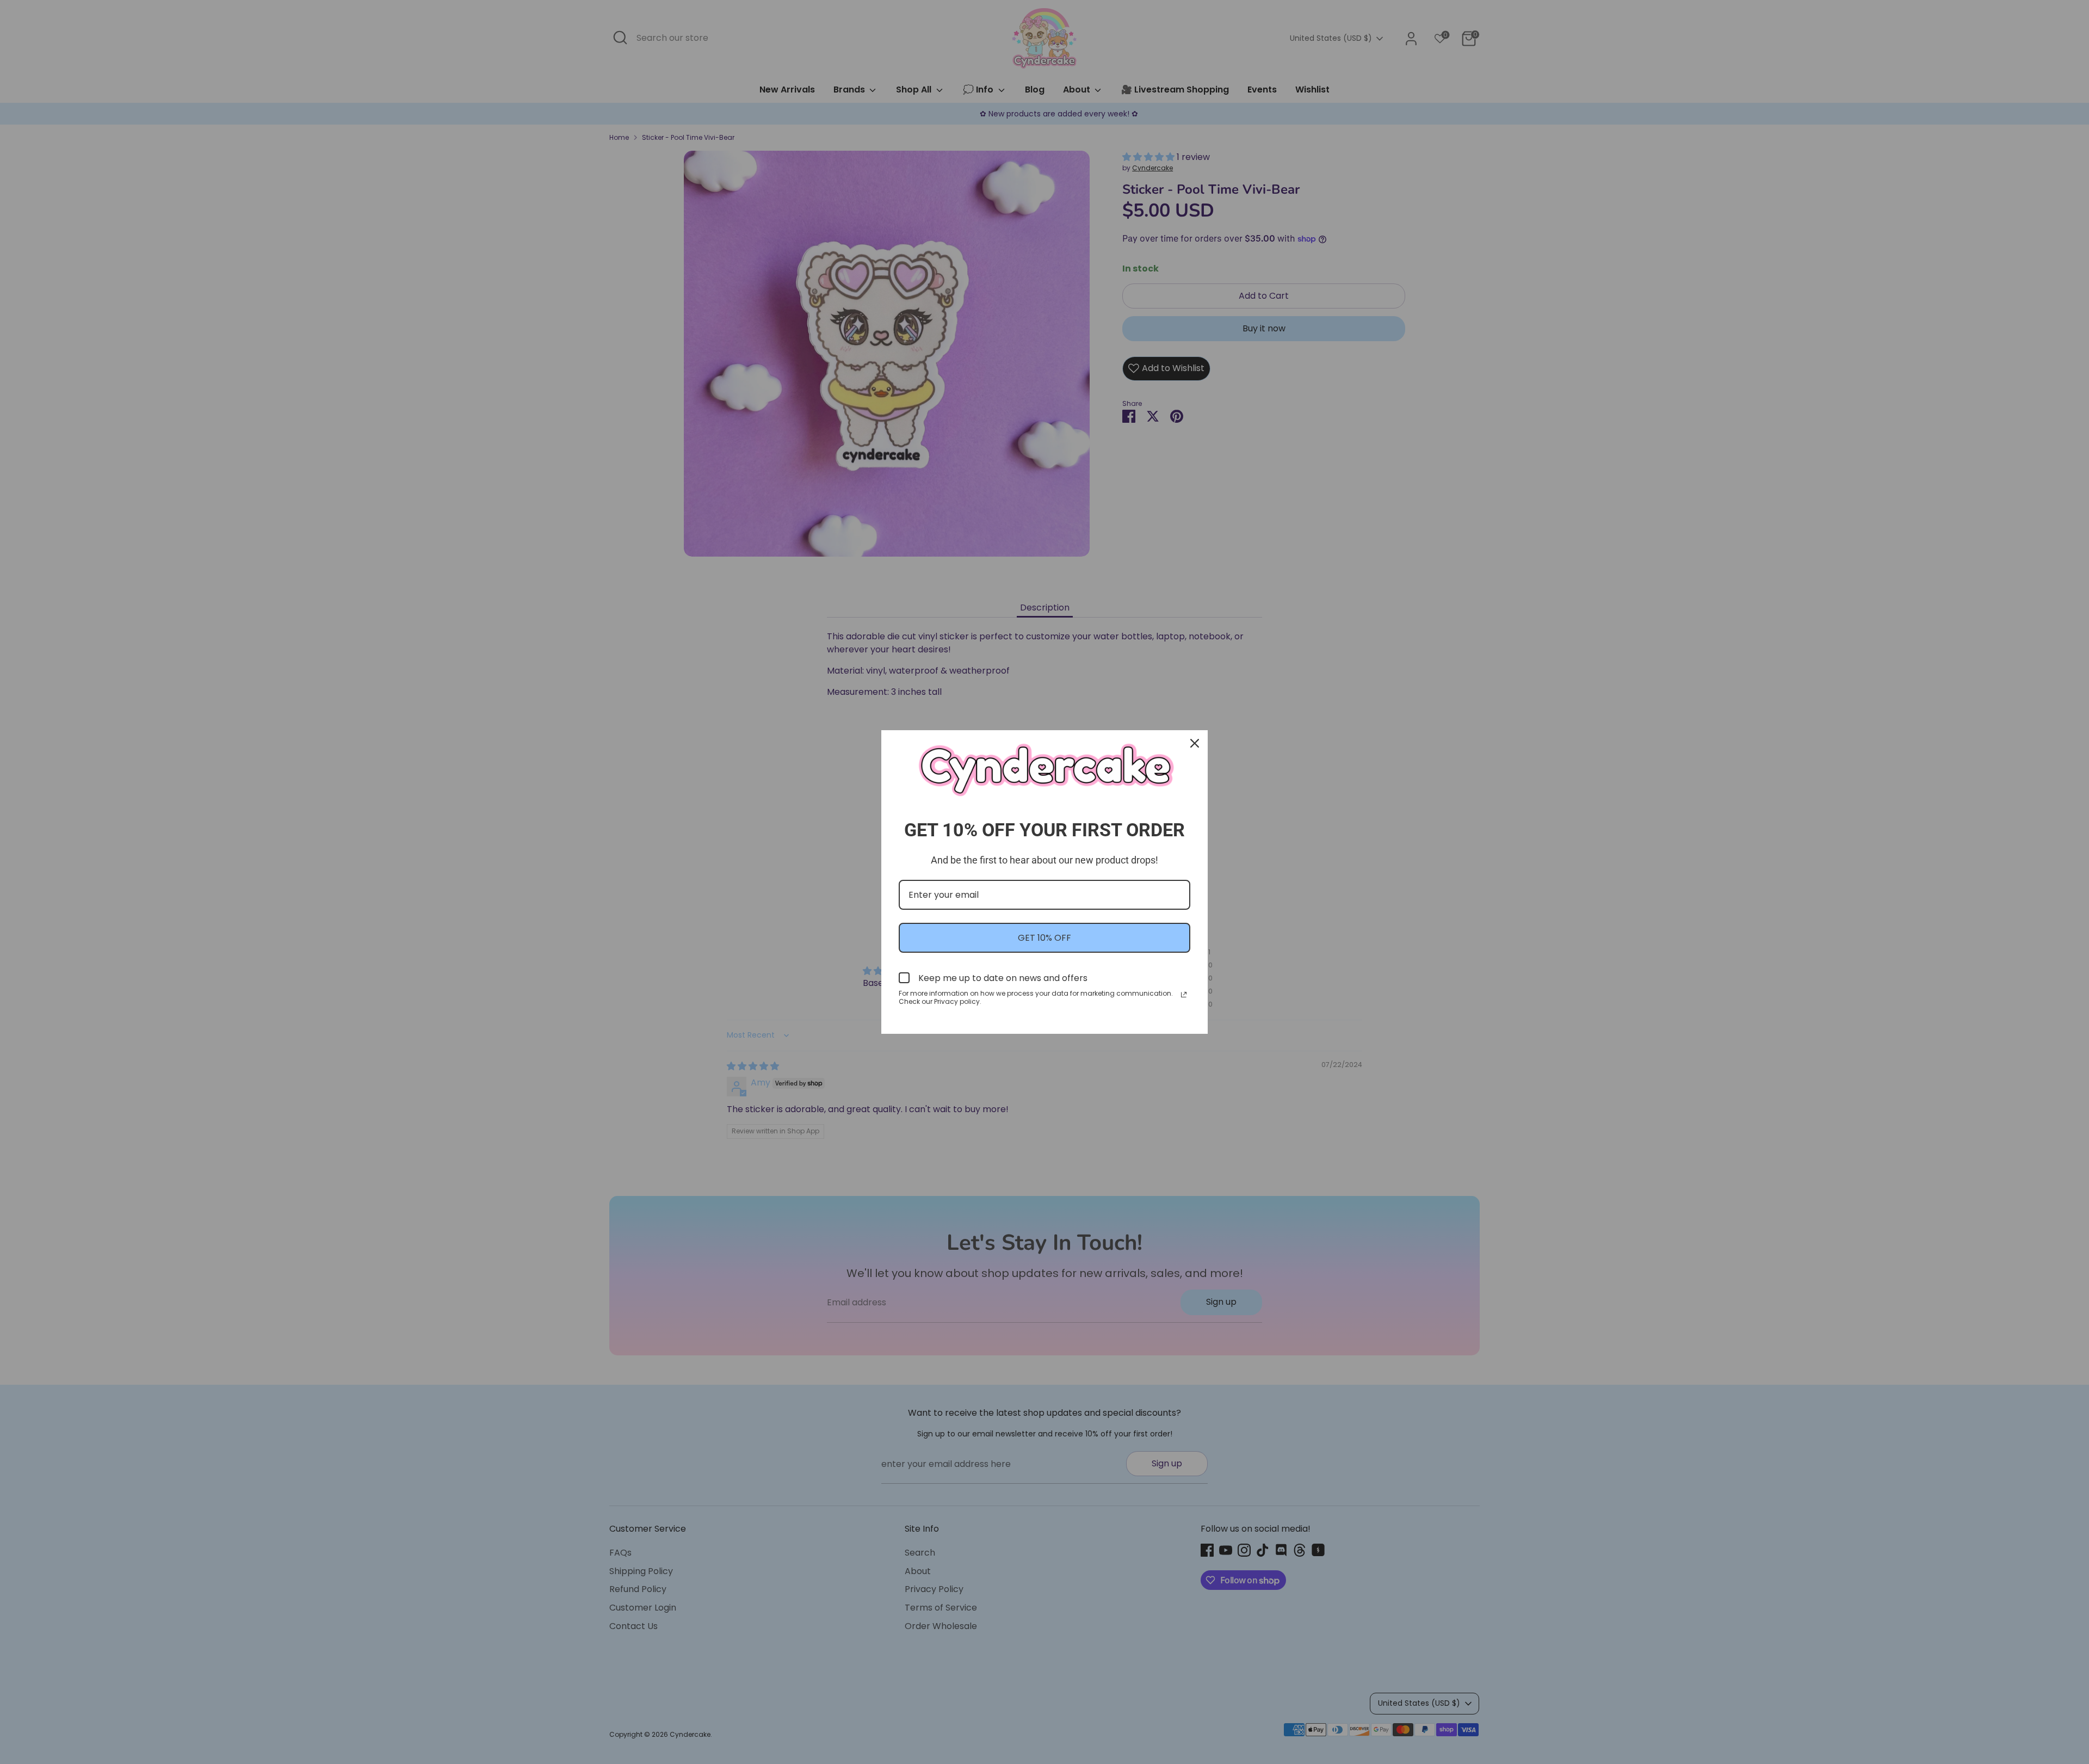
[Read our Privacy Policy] (1184, 995)
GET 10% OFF (1044, 938)
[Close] (1195, 743)
